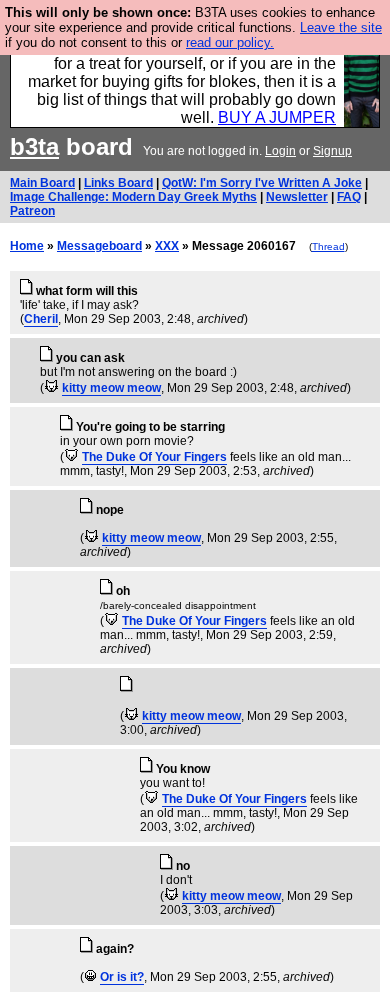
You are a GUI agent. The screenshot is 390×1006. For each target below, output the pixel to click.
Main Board (42, 183)
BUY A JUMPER (277, 117)
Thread (328, 246)
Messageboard (99, 246)
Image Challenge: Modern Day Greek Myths (133, 197)
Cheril (41, 319)
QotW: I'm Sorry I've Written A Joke (262, 183)
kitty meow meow (111, 388)
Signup (332, 151)
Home (27, 246)
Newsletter (297, 197)
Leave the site (341, 27)
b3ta (34, 146)
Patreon (32, 211)
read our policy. (230, 42)
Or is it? (122, 977)
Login (280, 151)
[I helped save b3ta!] (51, 388)
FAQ (349, 197)
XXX (167, 246)
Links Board (118, 183)
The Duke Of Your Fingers (154, 457)
